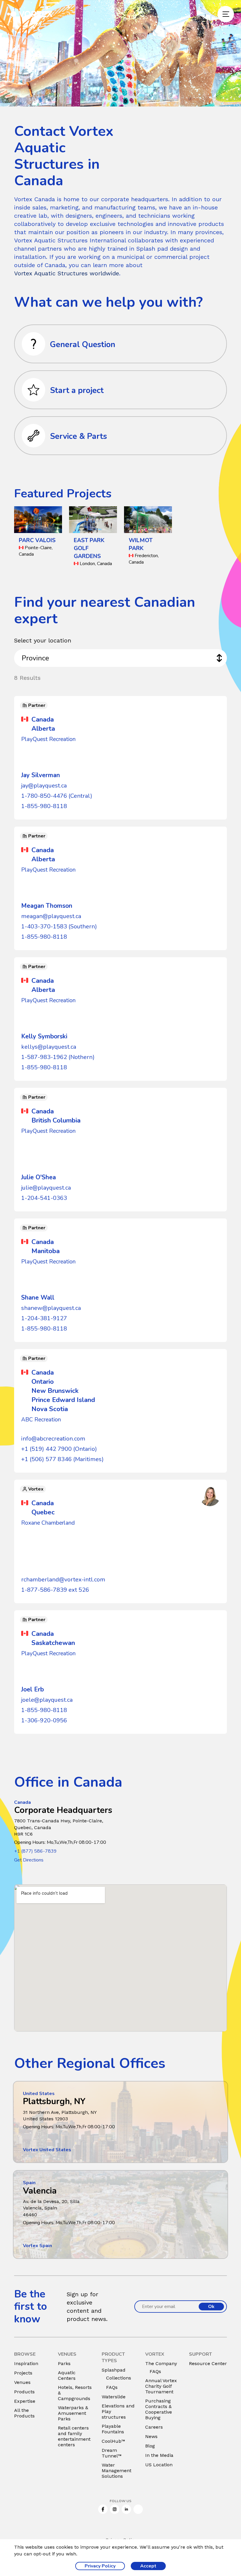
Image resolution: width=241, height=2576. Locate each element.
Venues (22, 2382)
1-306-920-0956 (44, 1720)
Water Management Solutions (117, 2471)
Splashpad (114, 2370)
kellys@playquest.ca (49, 1047)
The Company (161, 2363)
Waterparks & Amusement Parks (73, 2413)
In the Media (159, 2455)
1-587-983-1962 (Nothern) (58, 1057)
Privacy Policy (100, 2566)
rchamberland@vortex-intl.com (63, 1580)
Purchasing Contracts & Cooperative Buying (159, 2409)
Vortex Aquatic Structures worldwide (67, 273)
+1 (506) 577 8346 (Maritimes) (62, 1459)
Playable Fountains (113, 2429)
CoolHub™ (113, 2441)
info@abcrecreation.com (53, 1439)
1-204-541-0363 (44, 1198)
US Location (159, 2465)
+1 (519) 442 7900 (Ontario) (59, 1449)
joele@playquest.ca (47, 1700)
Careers (154, 2427)
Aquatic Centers (67, 2375)
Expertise (25, 2401)
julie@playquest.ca (46, 1188)
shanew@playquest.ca (51, 1308)
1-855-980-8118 (44, 806)
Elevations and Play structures (118, 2411)
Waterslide (114, 2397)
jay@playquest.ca (44, 786)
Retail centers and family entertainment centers (74, 2436)
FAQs (112, 2387)
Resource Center (208, 2363)
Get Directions (29, 1860)
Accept (148, 2566)
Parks (64, 2363)
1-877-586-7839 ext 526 (55, 1590)
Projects (23, 2373)
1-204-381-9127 (44, 1318)
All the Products (24, 2413)
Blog (150, 2446)
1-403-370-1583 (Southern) (59, 926)
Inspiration (26, 2363)
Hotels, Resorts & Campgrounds (75, 2393)
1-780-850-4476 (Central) (57, 796)
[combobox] (120, 658)
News (151, 2436)
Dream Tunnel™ (112, 2453)
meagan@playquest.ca (51, 916)
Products (24, 2392)
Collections (119, 2378)
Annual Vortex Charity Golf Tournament (161, 2386)
